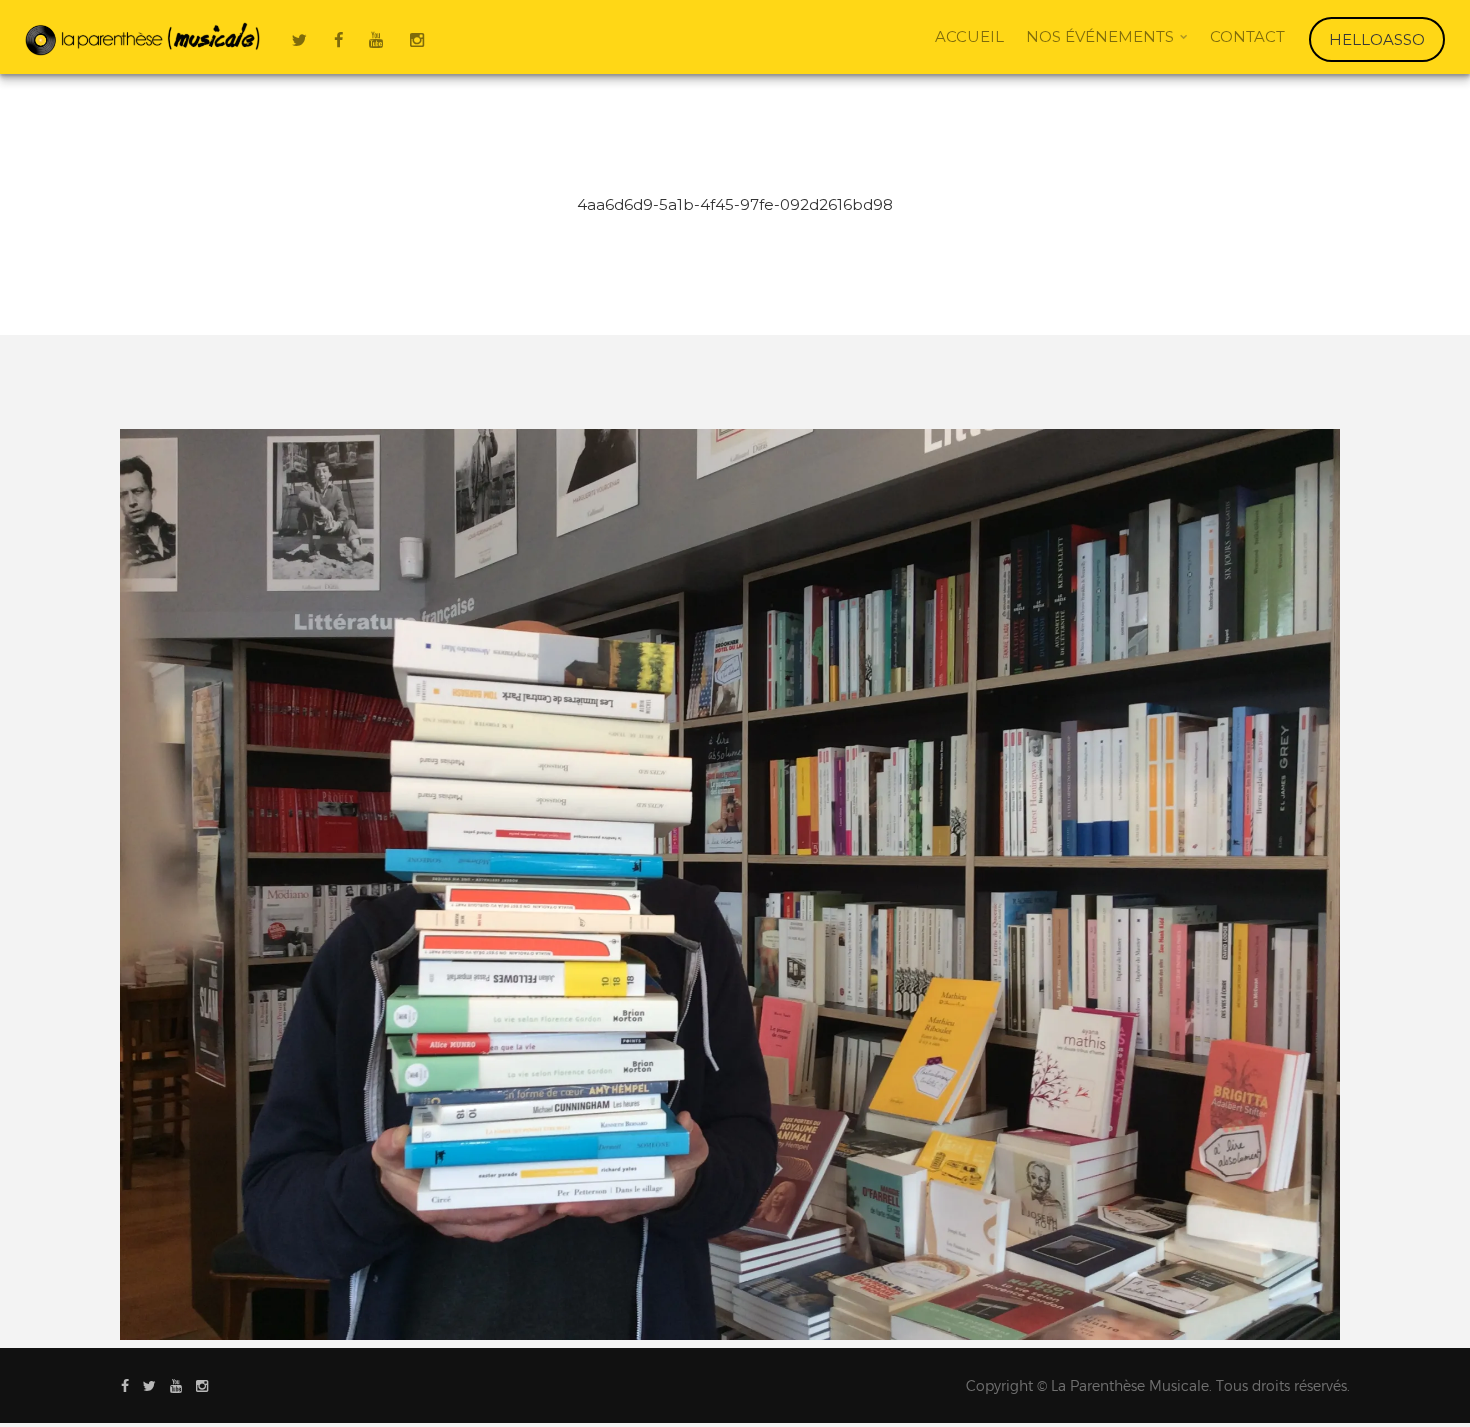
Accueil (969, 36)
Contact (1247, 36)
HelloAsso (1377, 39)
